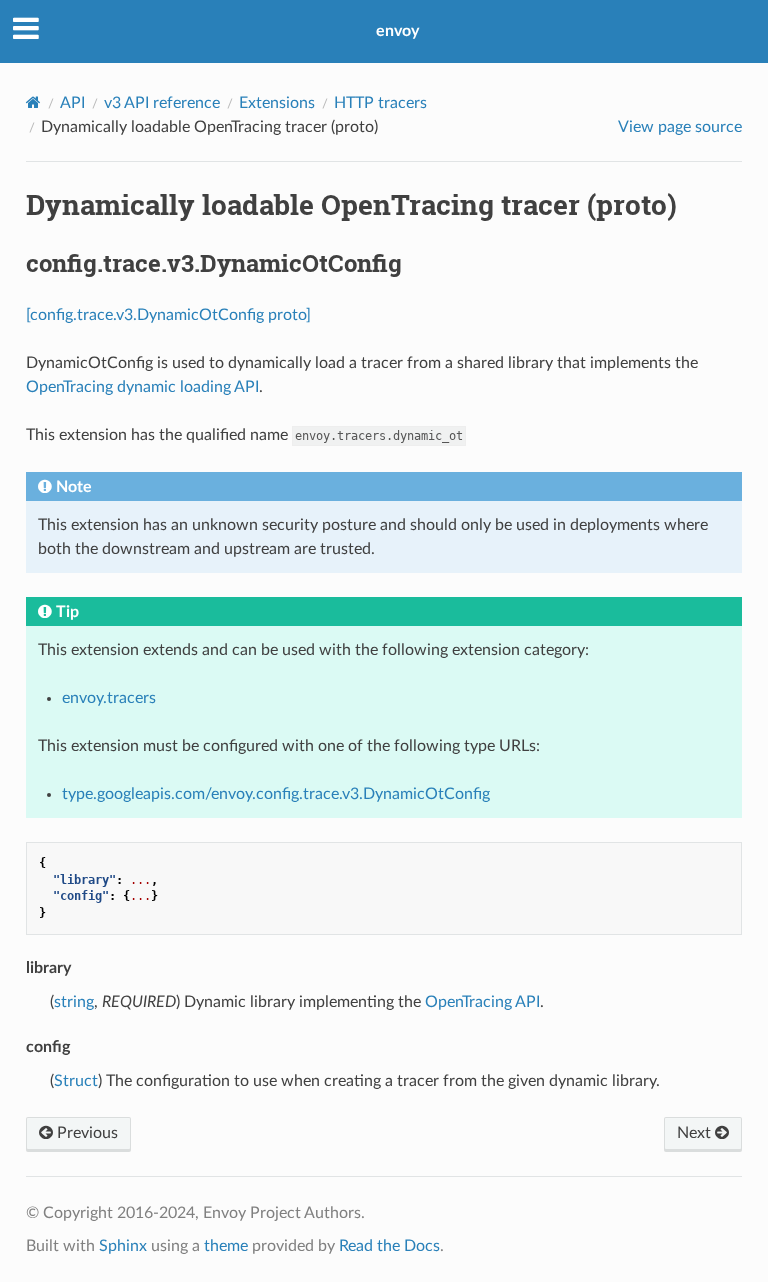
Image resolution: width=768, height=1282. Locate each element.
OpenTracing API (482, 1002)
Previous (85, 1133)
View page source (680, 127)
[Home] (33, 102)
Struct (76, 1081)
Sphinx (123, 1246)
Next (696, 1133)
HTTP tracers (380, 103)
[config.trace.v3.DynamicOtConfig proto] (168, 315)
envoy (397, 31)
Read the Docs (389, 1246)
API (72, 103)
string (74, 1002)
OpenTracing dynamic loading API (142, 387)
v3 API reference (162, 103)
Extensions (277, 103)
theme (226, 1246)
